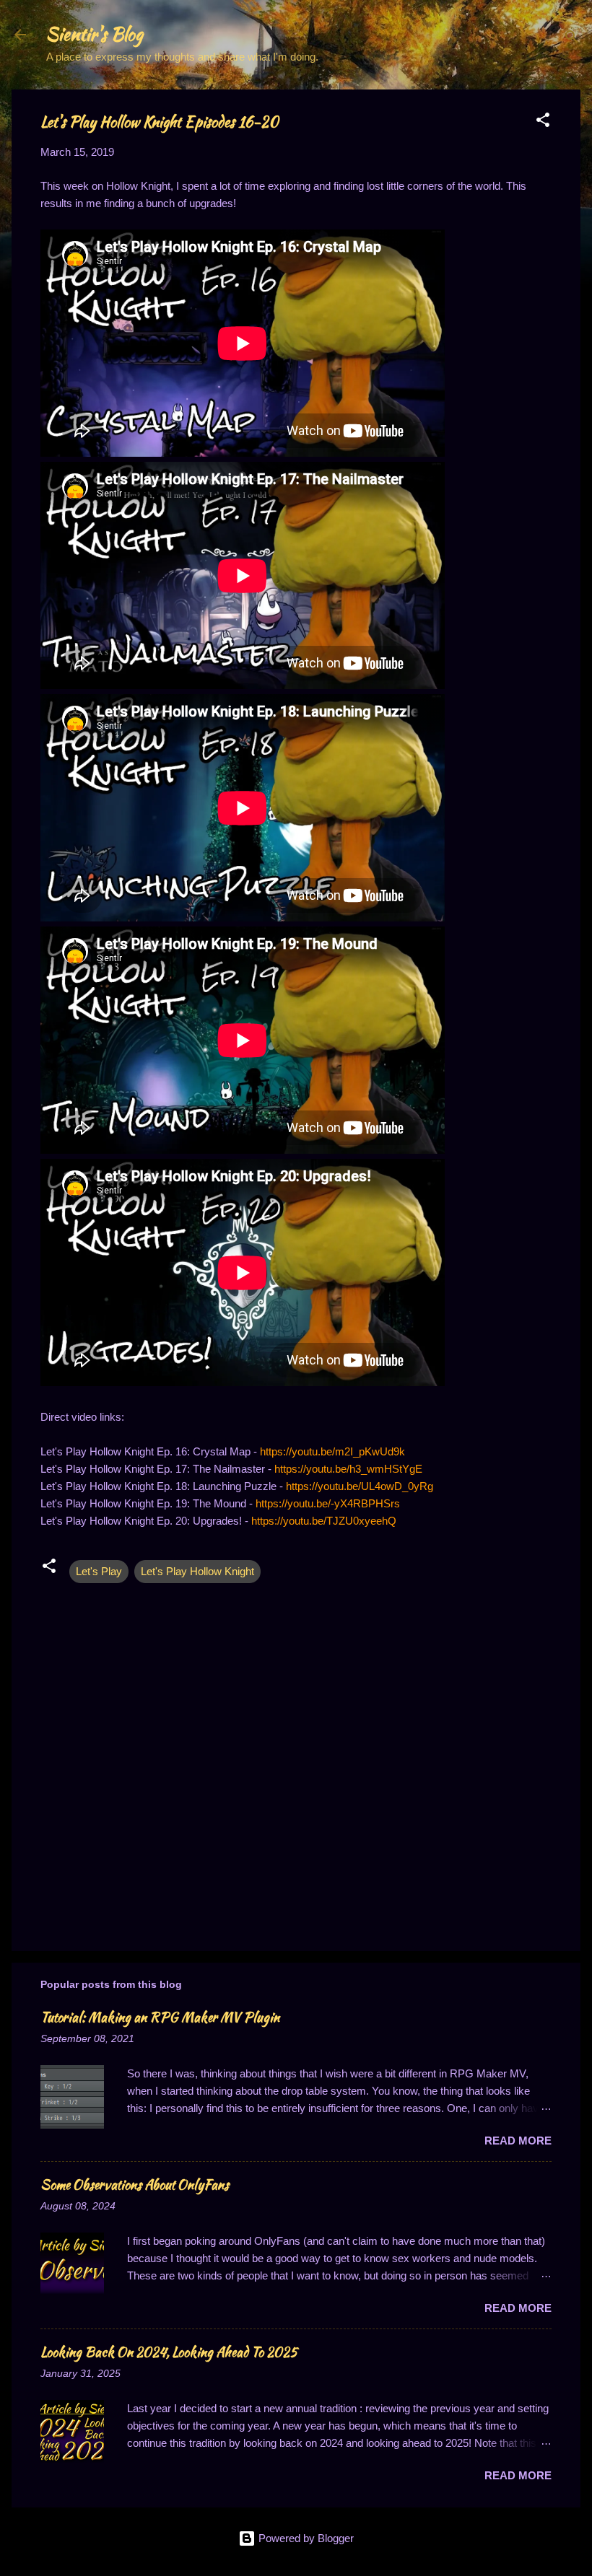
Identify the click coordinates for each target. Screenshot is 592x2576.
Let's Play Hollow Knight (197, 1571)
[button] (543, 122)
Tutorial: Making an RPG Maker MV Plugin (160, 2017)
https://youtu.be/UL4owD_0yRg (360, 1486)
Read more (518, 2141)
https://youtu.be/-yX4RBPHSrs (328, 1503)
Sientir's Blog (95, 34)
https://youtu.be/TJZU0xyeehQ (324, 1521)
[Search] (572, 39)
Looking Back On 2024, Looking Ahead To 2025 (169, 2352)
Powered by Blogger (305, 2538)
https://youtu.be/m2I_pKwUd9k (332, 1451)
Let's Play (99, 1571)
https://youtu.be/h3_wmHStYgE (348, 1469)
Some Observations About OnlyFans (135, 2185)
